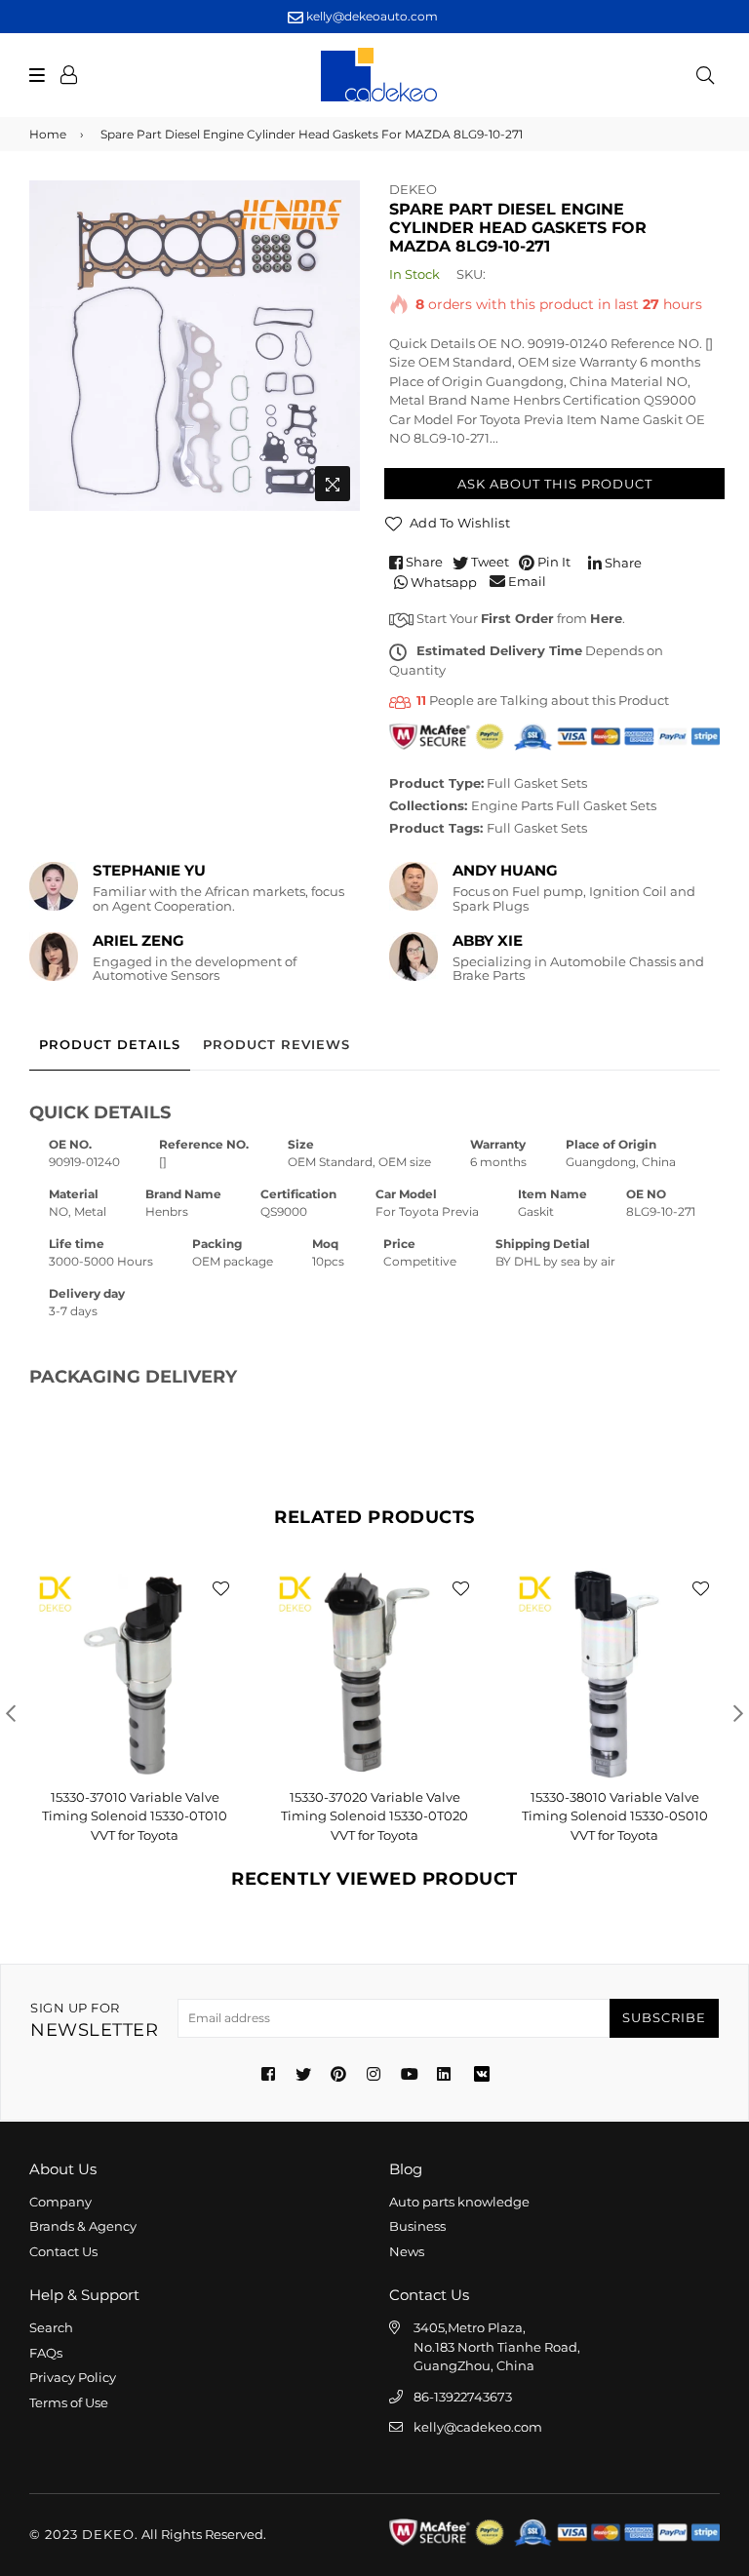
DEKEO (413, 189)
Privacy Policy (73, 2377)
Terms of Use (69, 2402)
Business (417, 2226)
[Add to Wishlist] (220, 1587)
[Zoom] (333, 484)
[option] (195, 346)
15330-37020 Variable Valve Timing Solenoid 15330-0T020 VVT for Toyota (374, 1816)
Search (51, 2327)
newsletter (94, 2021)
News (407, 2251)
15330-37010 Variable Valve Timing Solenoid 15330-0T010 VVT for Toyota (135, 1816)
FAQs (46, 2353)
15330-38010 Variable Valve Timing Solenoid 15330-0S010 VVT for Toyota (615, 1816)
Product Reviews (276, 1044)
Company (60, 2202)
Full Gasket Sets (537, 783)
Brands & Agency (83, 2226)
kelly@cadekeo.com (478, 2427)
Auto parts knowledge (459, 2202)
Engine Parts (512, 805)
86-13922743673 (463, 2397)
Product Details (110, 1044)
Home (48, 134)
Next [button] (738, 1713)
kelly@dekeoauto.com (371, 16)
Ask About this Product (555, 484)
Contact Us (63, 2251)
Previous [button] (11, 1713)
